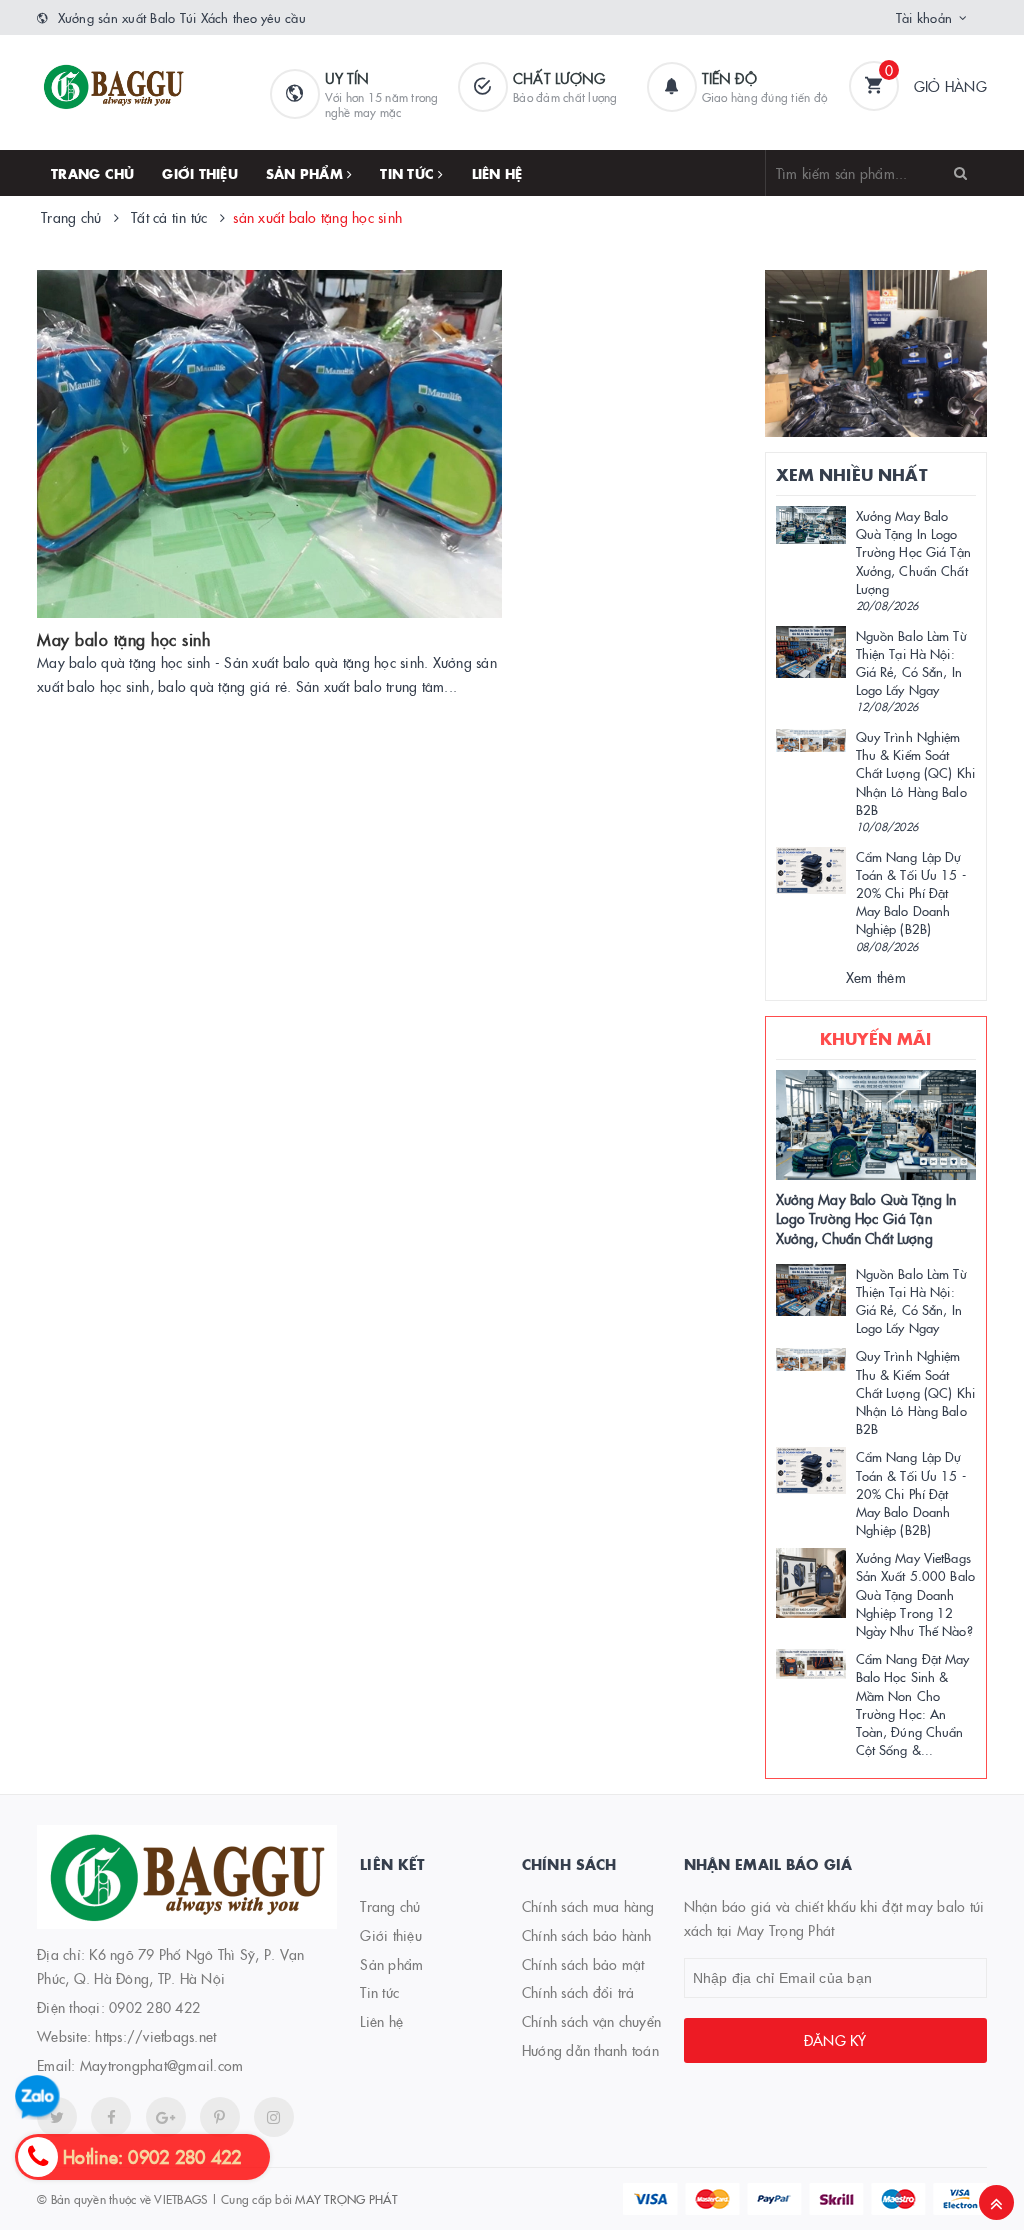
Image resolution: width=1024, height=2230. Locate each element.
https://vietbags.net (155, 2036)
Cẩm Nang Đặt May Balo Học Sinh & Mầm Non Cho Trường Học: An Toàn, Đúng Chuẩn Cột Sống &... (913, 1703)
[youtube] (220, 2117)
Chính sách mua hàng (588, 1906)
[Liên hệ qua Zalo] (37, 2097)
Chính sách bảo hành (587, 1935)
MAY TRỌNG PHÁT (346, 2198)
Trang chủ (92, 173)
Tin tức (409, 173)
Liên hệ (497, 173)
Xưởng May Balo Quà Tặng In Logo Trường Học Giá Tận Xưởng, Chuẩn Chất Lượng (913, 551)
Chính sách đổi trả (578, 1992)
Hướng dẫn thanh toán (590, 2050)
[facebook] (111, 2117)
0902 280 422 (154, 2007)
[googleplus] (166, 2117)
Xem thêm (876, 977)
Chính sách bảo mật (583, 1964)
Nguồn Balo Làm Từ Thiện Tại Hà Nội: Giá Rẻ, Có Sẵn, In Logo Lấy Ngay (911, 662)
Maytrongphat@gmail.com (162, 2065)
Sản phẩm (306, 173)
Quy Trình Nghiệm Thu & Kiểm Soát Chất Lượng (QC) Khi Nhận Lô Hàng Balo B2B (915, 772)
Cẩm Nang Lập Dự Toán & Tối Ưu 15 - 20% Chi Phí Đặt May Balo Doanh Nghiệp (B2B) (911, 892)
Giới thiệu (200, 173)
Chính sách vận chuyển (591, 2021)
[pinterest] (274, 2117)
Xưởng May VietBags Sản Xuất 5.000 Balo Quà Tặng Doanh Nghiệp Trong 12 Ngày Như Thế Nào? (915, 1593)
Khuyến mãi (876, 1038)
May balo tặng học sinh (123, 639)
